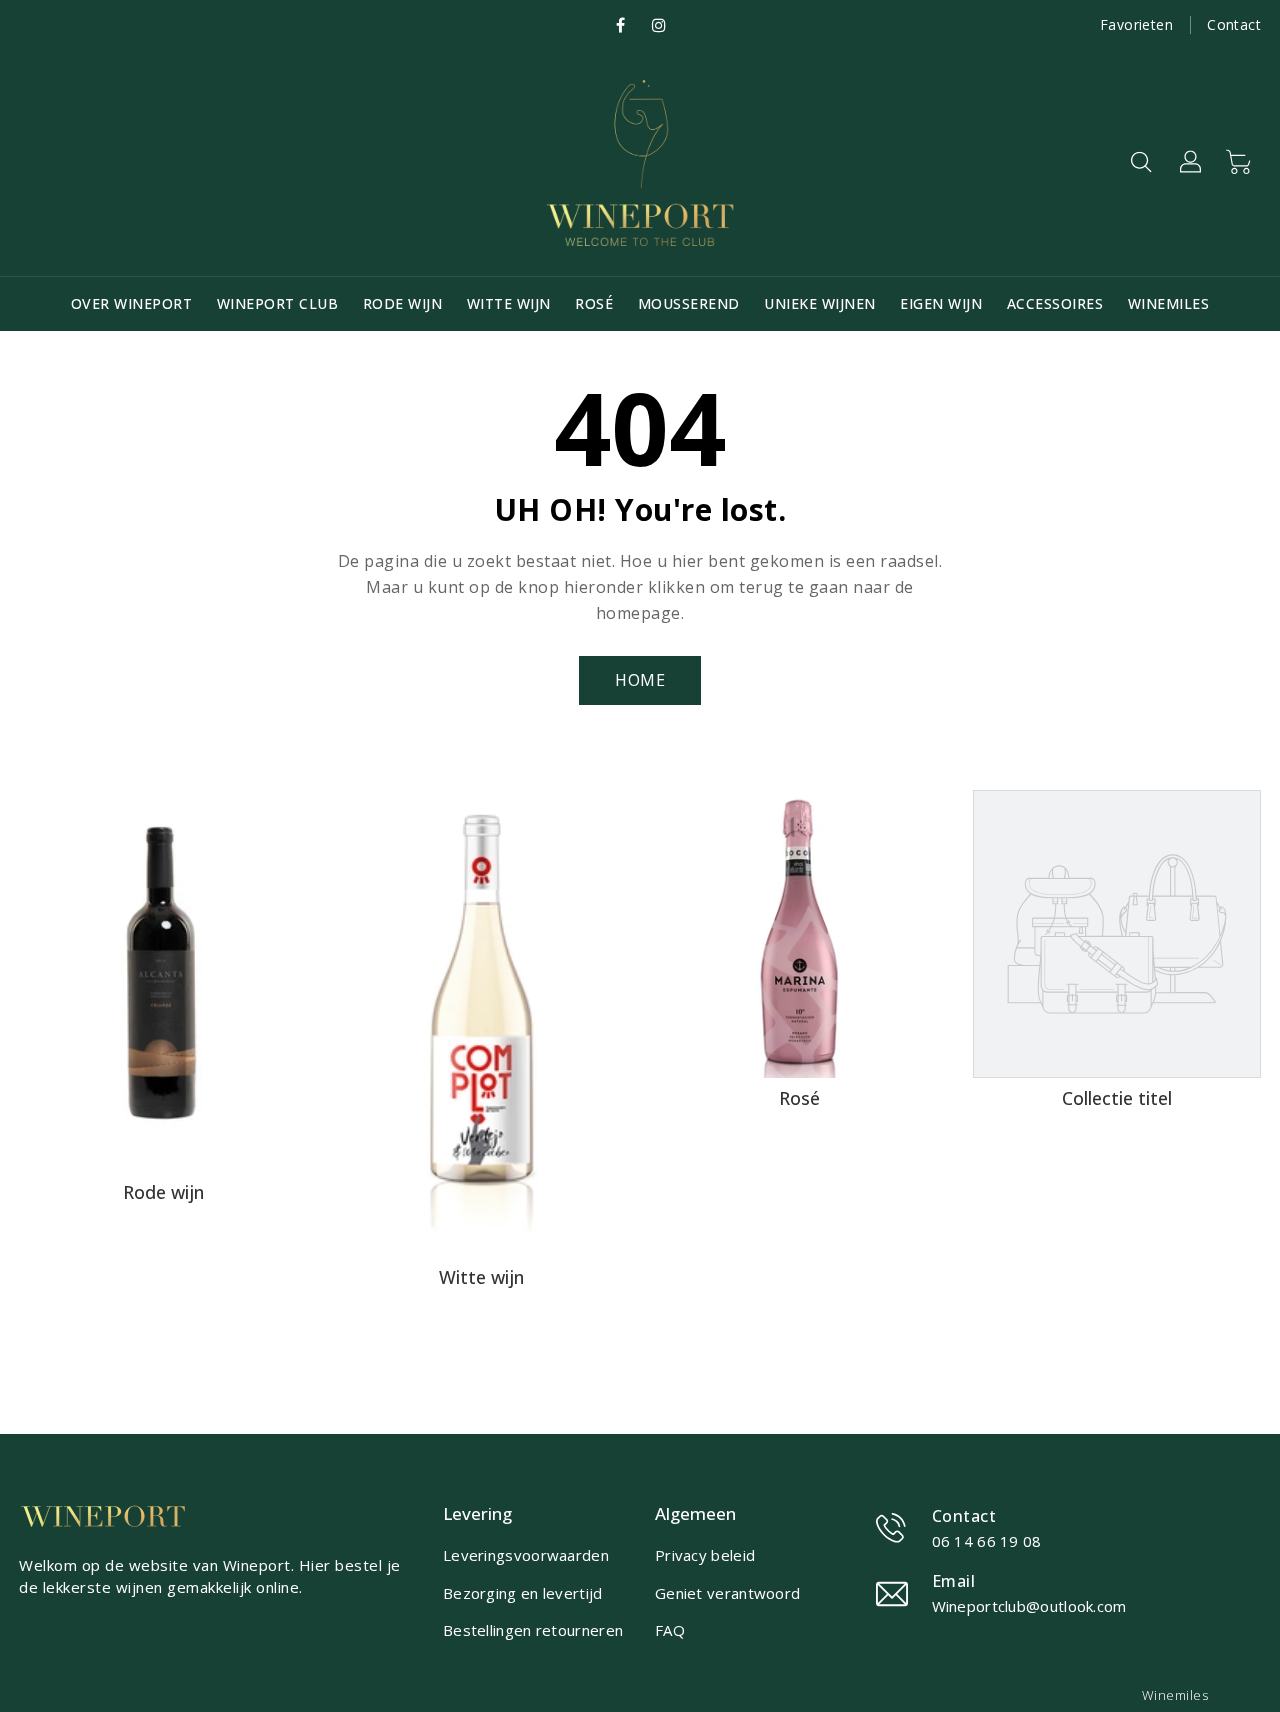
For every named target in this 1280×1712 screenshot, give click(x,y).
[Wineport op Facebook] (620, 25)
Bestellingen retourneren (533, 1630)
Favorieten (1136, 24)
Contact (1234, 24)
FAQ (670, 1630)
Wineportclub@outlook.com (1029, 1606)
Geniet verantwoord (727, 1593)
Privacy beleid (705, 1555)
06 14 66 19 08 (987, 1541)
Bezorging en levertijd (523, 1593)
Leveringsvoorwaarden (526, 1555)
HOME (640, 680)
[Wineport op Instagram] (659, 25)
